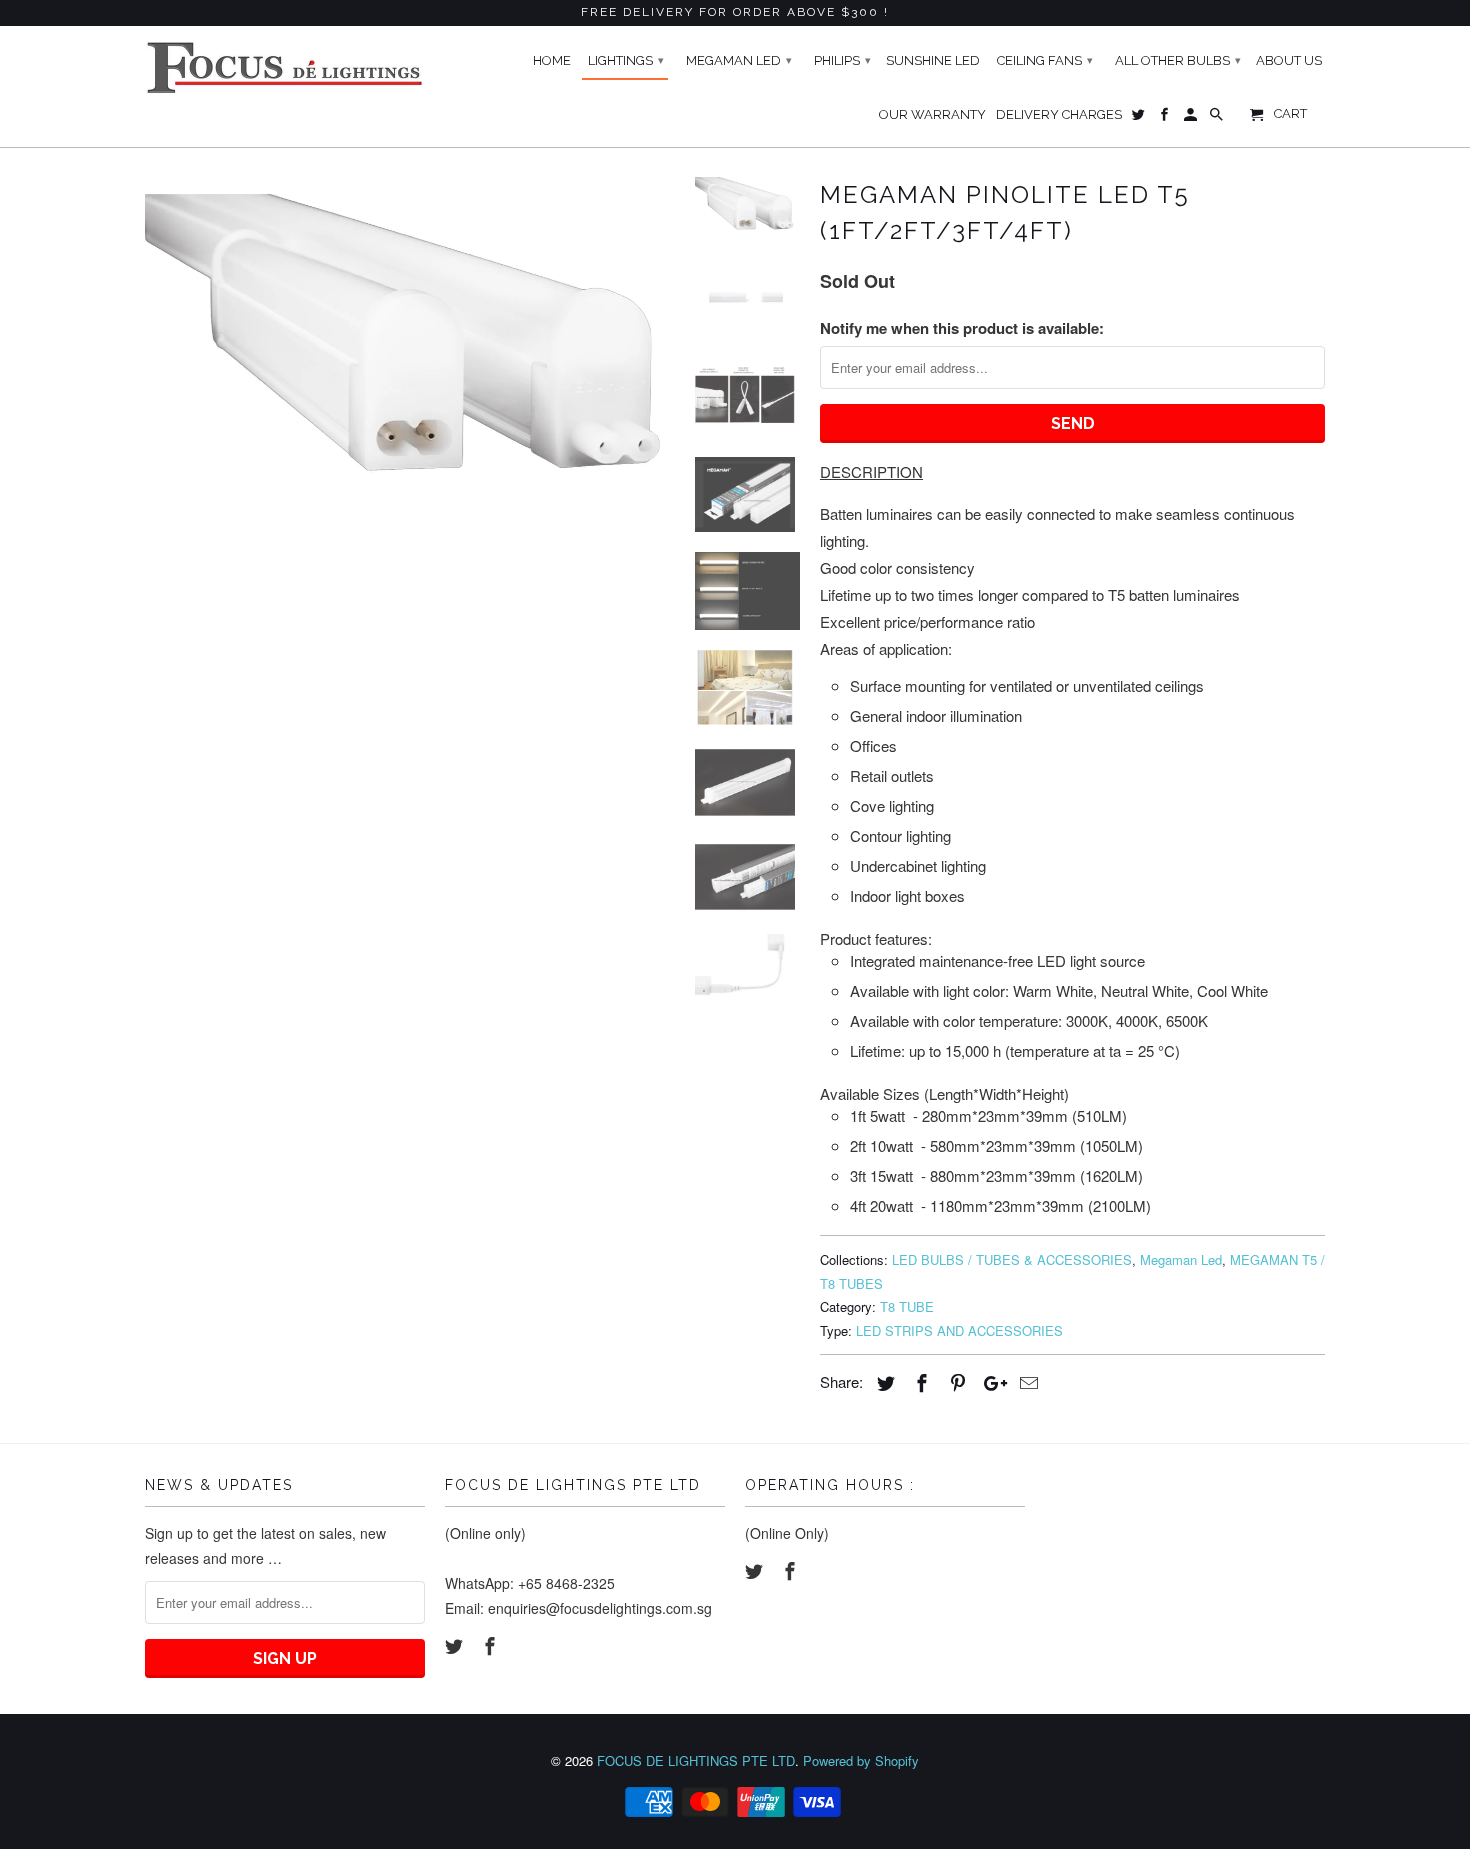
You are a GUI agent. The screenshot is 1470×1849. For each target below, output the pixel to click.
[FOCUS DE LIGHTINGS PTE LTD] (285, 67)
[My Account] (1192, 119)
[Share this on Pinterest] (955, 1382)
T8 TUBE (907, 1306)
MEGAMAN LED (739, 60)
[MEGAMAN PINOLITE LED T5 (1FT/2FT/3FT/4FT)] (407, 369)
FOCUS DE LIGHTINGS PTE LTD (696, 1760)
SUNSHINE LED (933, 60)
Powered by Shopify (861, 1760)
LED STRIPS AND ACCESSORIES (959, 1330)
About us (1289, 60)
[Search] (1218, 119)
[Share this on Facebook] (919, 1382)
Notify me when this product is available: (962, 328)
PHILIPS (842, 60)
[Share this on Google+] (990, 1382)
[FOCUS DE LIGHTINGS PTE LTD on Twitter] (456, 1645)
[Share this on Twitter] (883, 1382)
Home (552, 60)
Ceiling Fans (1045, 60)
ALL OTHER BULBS (1178, 60)
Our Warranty (932, 114)
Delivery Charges (1059, 114)
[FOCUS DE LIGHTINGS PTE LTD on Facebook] (492, 1645)
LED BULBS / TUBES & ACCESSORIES (1012, 1259)
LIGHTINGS (626, 60)
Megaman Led (1181, 1259)
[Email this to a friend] (1026, 1382)
